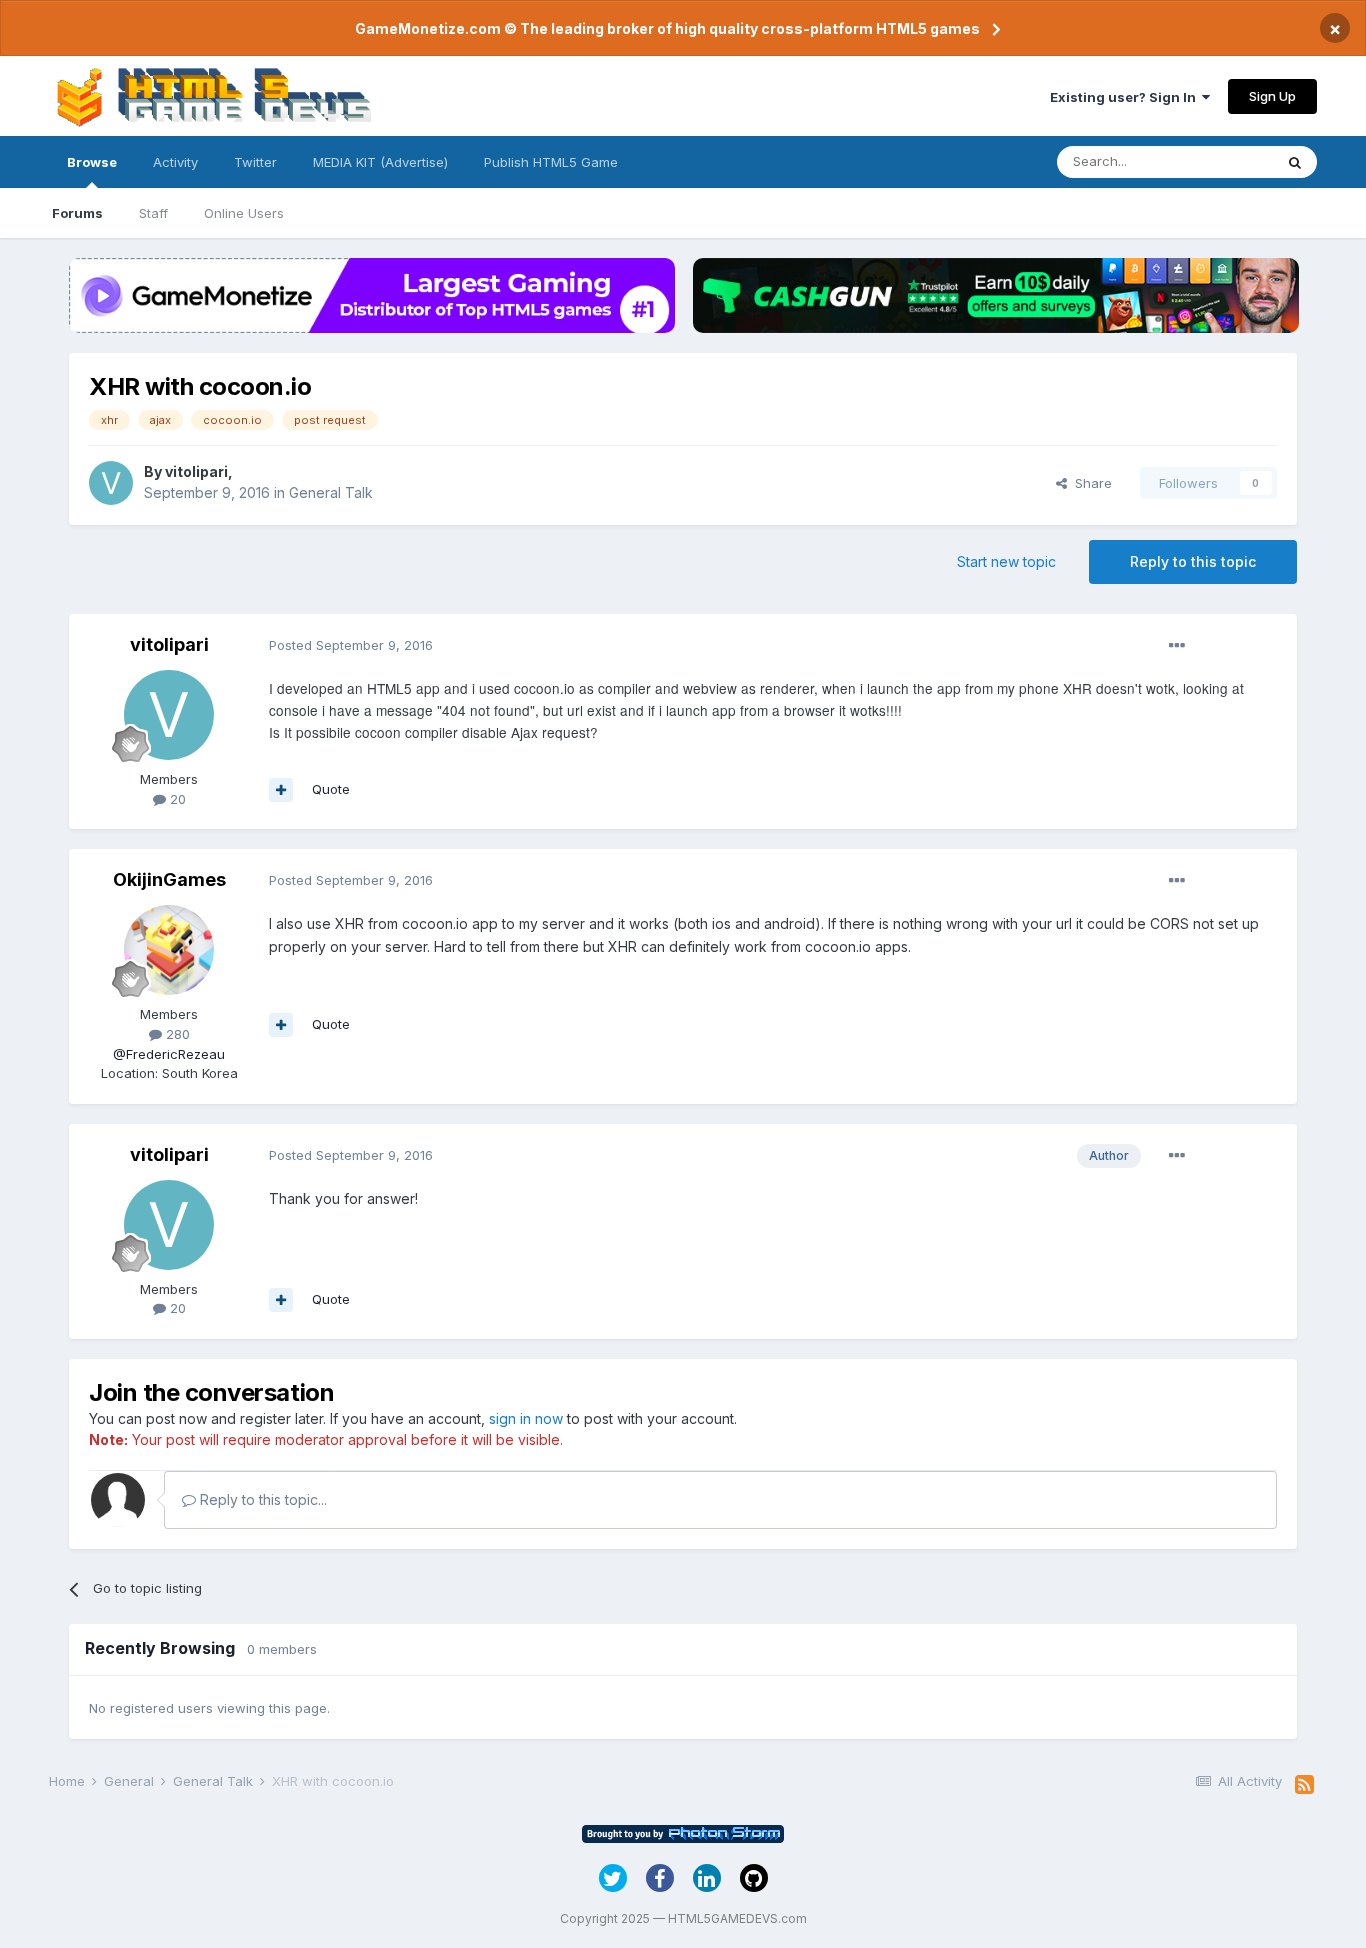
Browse (92, 162)
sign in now (526, 1418)
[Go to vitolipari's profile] (111, 483)
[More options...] (1177, 646)
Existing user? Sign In (1126, 97)
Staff (153, 213)
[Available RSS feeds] (1304, 1785)
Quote (331, 789)
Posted (351, 645)
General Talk (331, 492)
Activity (175, 162)
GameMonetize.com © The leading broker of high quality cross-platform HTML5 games (667, 28)
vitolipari (196, 471)
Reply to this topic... (261, 1499)
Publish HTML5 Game (551, 162)
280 (176, 1034)
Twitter (255, 162)
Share (1089, 483)
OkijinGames (169, 879)
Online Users (244, 213)
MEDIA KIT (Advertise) (380, 162)
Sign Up (1272, 96)
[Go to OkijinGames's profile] (169, 950)
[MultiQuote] (281, 790)
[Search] (1295, 162)
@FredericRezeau (169, 1054)
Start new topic (1006, 561)
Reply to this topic (1193, 561)
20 (176, 799)
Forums (77, 213)
